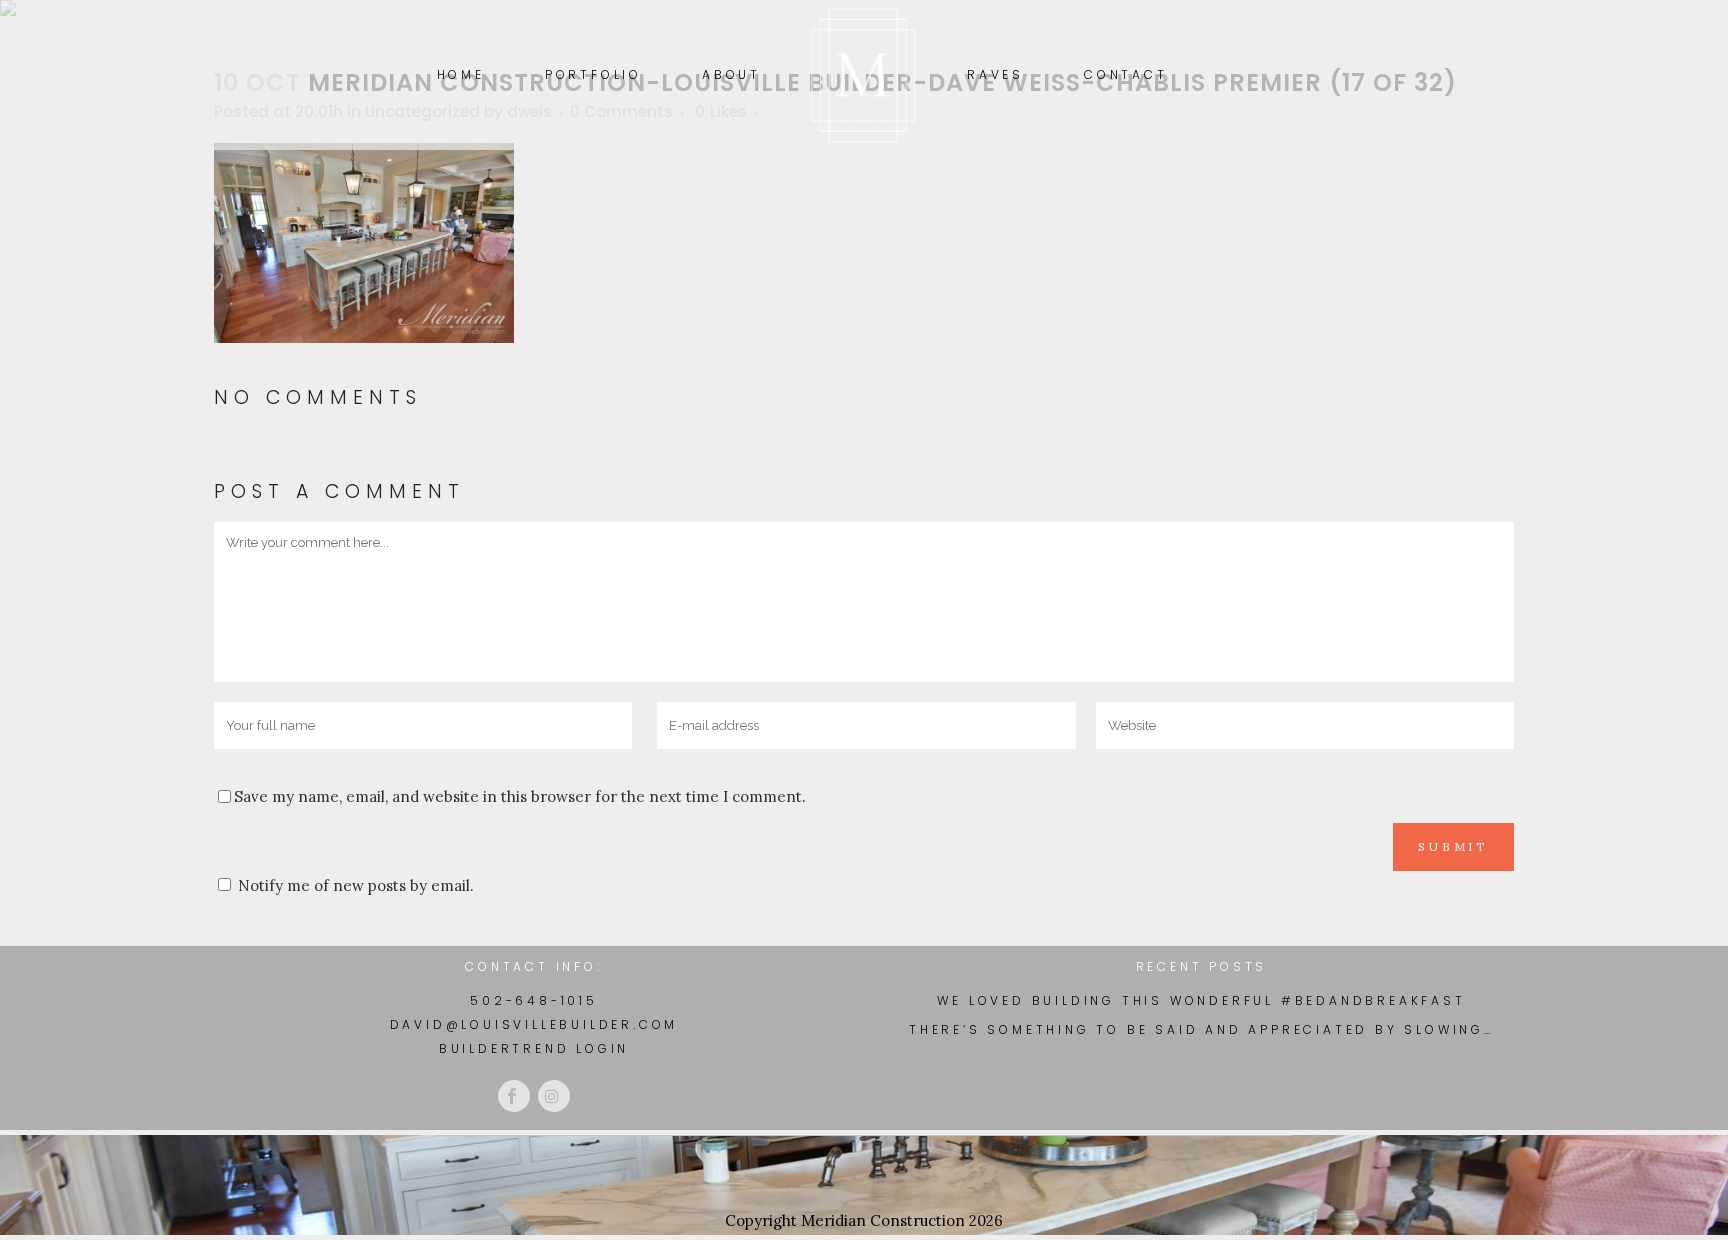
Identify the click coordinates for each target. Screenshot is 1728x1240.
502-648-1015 (534, 1000)
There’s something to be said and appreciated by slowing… (1201, 1030)
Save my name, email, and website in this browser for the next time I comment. (520, 796)
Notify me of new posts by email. (356, 885)
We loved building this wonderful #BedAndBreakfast (1201, 1001)
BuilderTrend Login (534, 1048)
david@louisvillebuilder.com (534, 1024)
